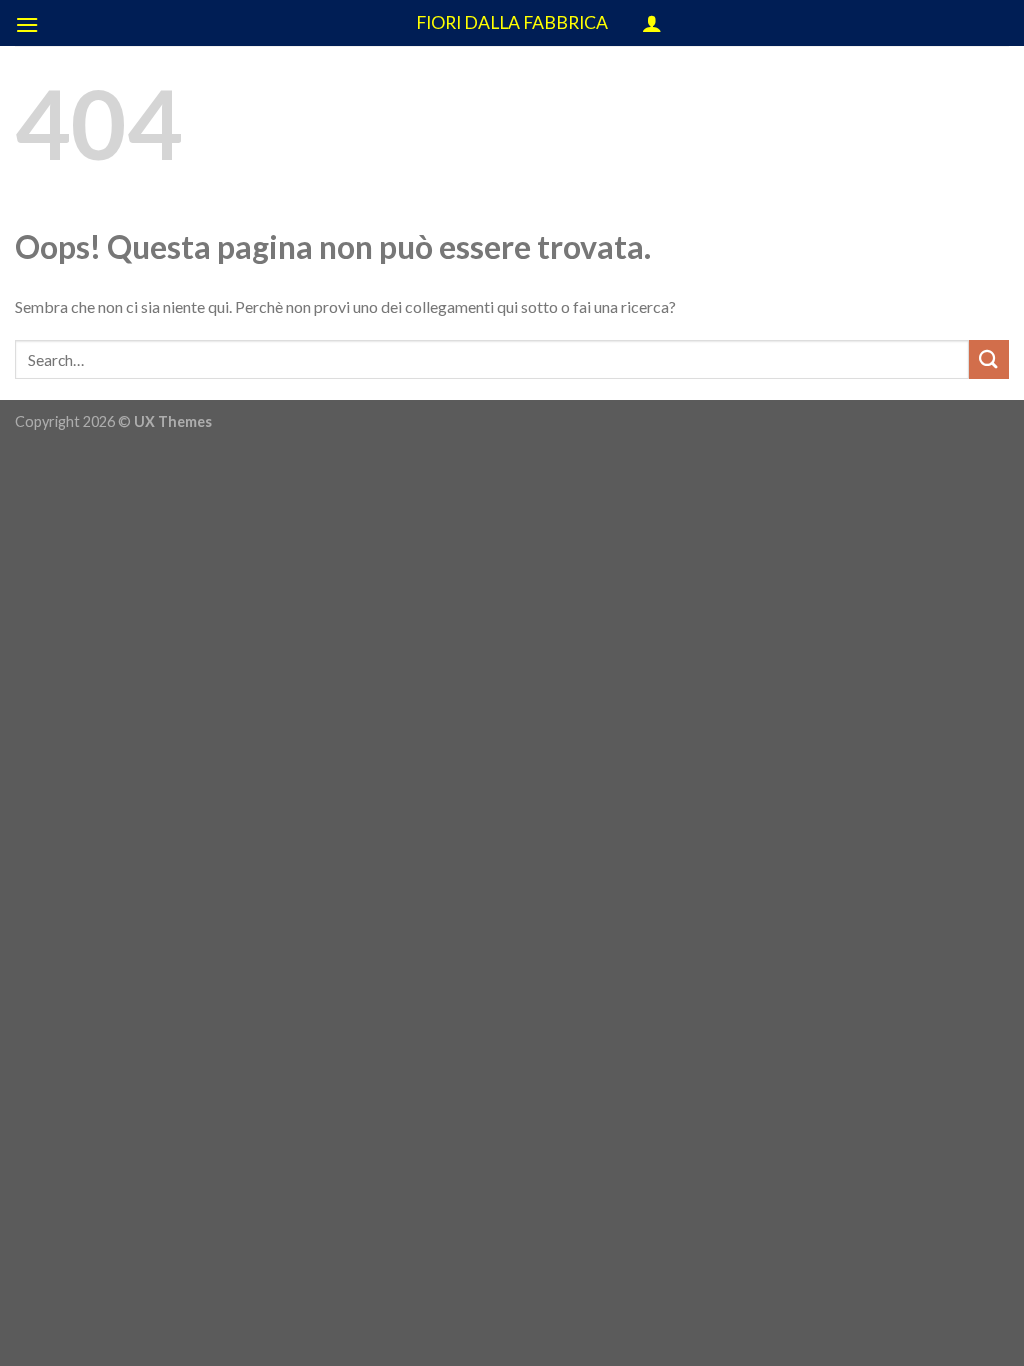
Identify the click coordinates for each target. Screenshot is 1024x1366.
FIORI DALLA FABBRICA (512, 23)
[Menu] (27, 24)
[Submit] (989, 359)
